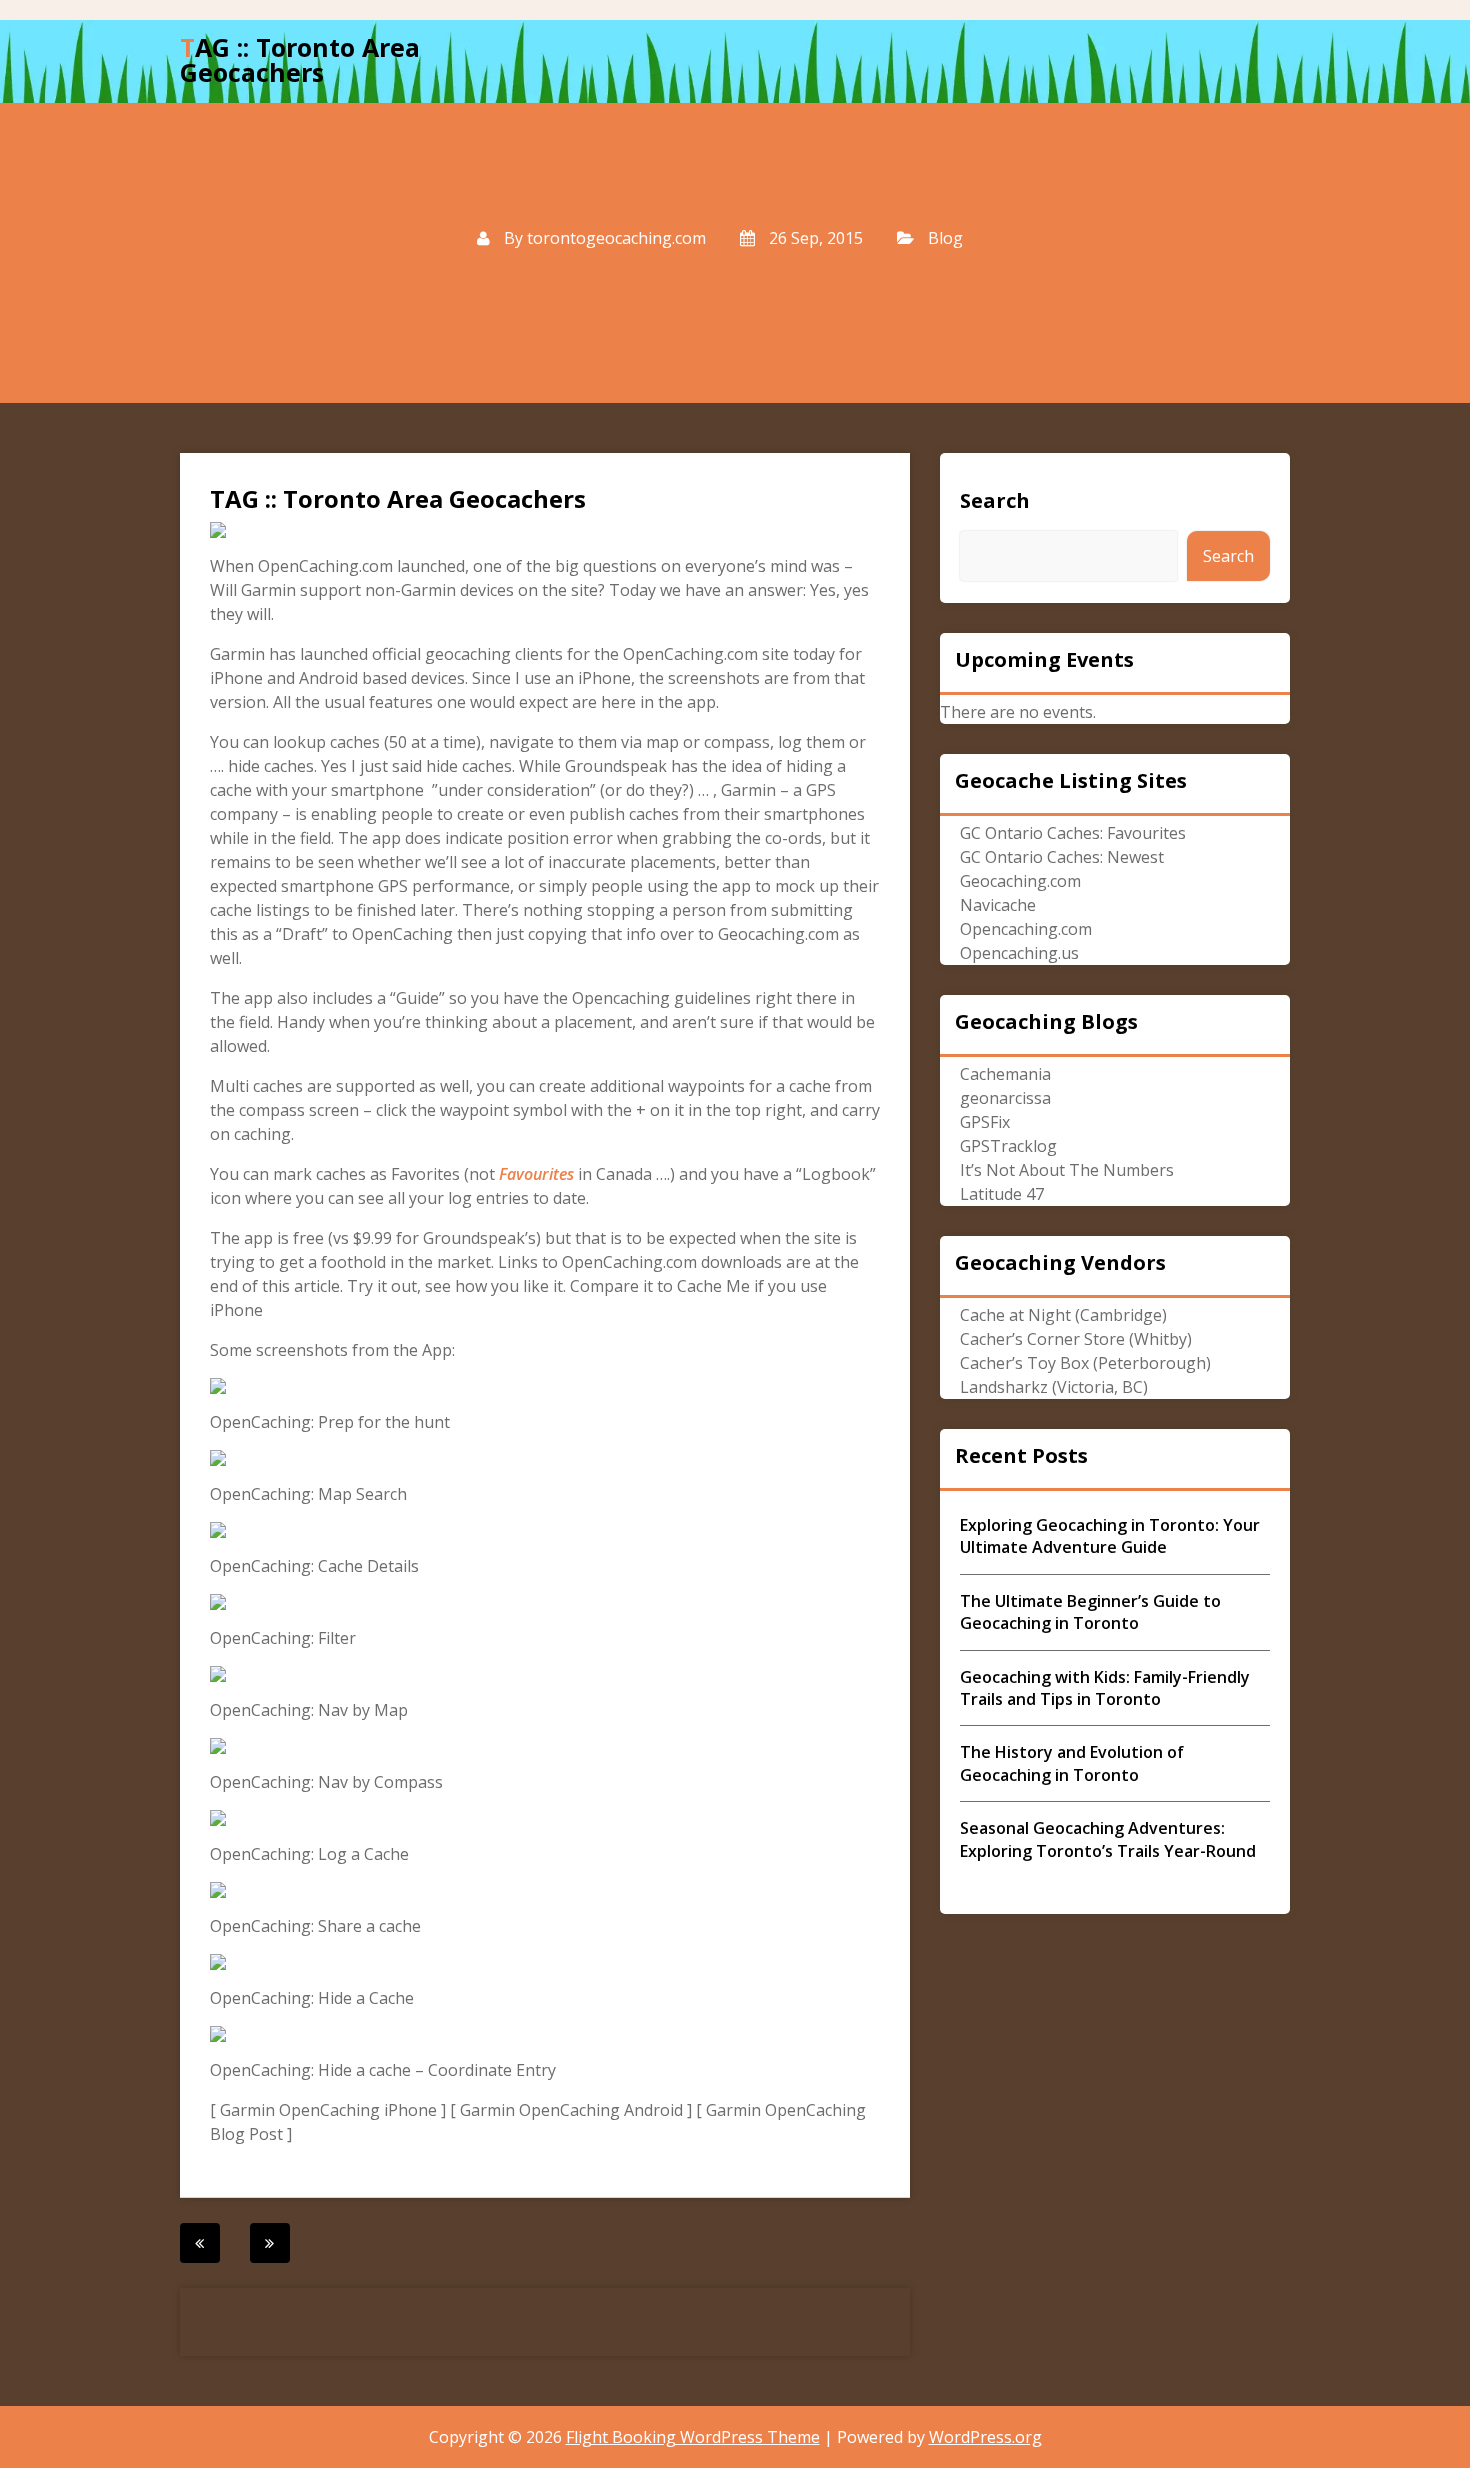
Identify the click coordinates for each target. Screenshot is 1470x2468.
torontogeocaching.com (616, 238)
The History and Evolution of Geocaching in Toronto (1072, 1763)
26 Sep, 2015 (814, 238)
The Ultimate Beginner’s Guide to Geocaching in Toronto (1090, 1612)
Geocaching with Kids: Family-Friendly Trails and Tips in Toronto (1105, 1688)
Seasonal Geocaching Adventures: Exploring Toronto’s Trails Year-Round (1108, 1839)
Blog (945, 238)
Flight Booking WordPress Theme (693, 2437)
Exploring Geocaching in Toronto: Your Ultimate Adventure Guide (1110, 1536)
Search (995, 500)
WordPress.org (985, 2437)
